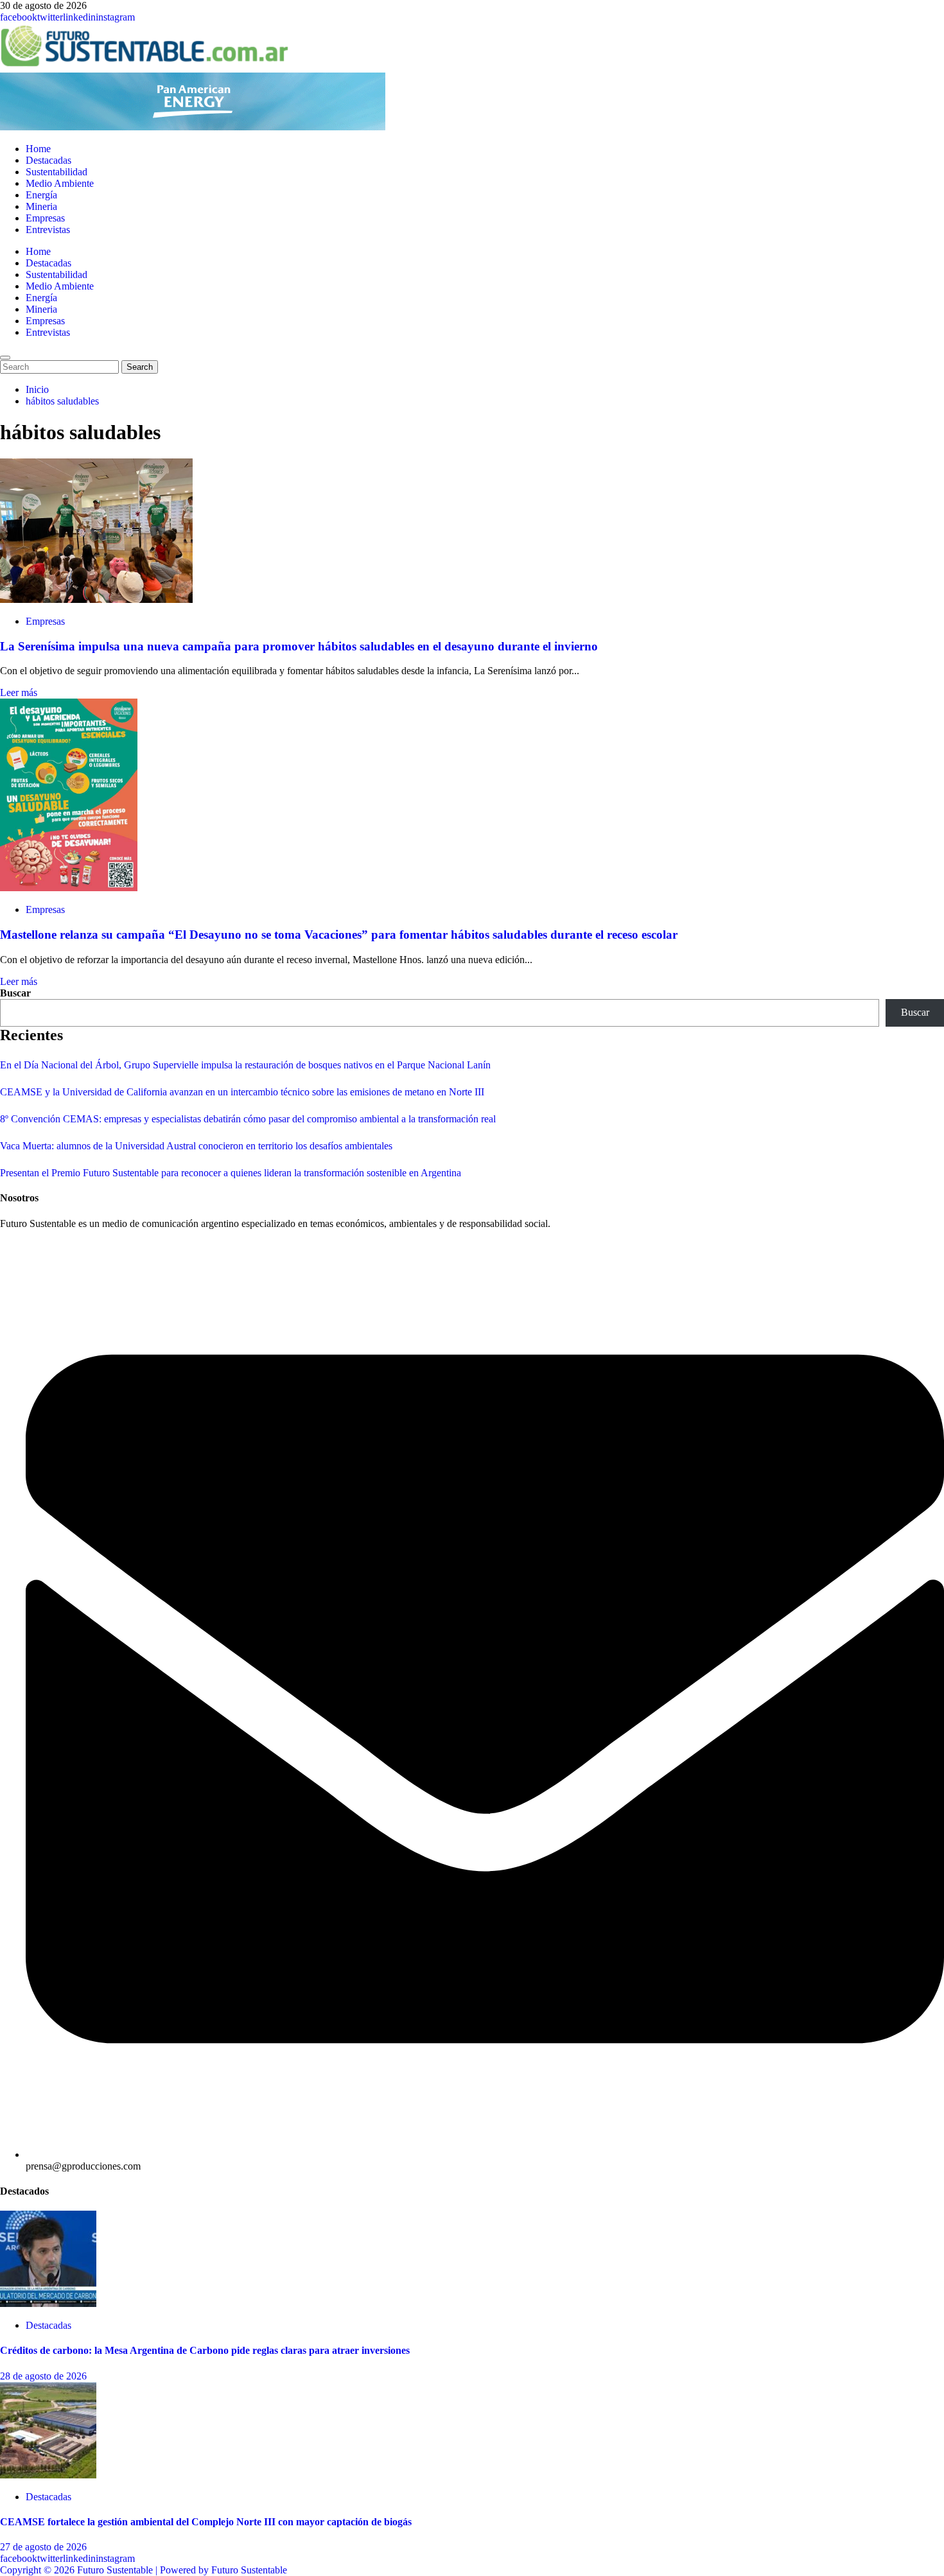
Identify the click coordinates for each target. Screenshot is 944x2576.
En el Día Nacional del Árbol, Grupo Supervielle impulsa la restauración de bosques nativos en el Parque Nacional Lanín (245, 1065)
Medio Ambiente (60, 183)
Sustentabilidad (57, 172)
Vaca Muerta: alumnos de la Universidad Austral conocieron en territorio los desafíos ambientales (196, 1146)
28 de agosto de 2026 (43, 2376)
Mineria (41, 206)
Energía (41, 195)
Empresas (45, 218)
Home (38, 149)
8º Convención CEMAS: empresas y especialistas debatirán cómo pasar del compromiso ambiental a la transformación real (248, 1119)
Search (142, 367)
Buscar (15, 993)
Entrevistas (48, 230)
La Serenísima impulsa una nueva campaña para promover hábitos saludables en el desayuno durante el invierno (299, 646)
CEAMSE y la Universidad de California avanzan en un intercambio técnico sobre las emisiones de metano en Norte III (242, 1092)
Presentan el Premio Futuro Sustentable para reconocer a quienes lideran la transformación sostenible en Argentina (231, 1173)
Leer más (19, 692)
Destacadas (48, 160)
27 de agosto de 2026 (43, 2547)
